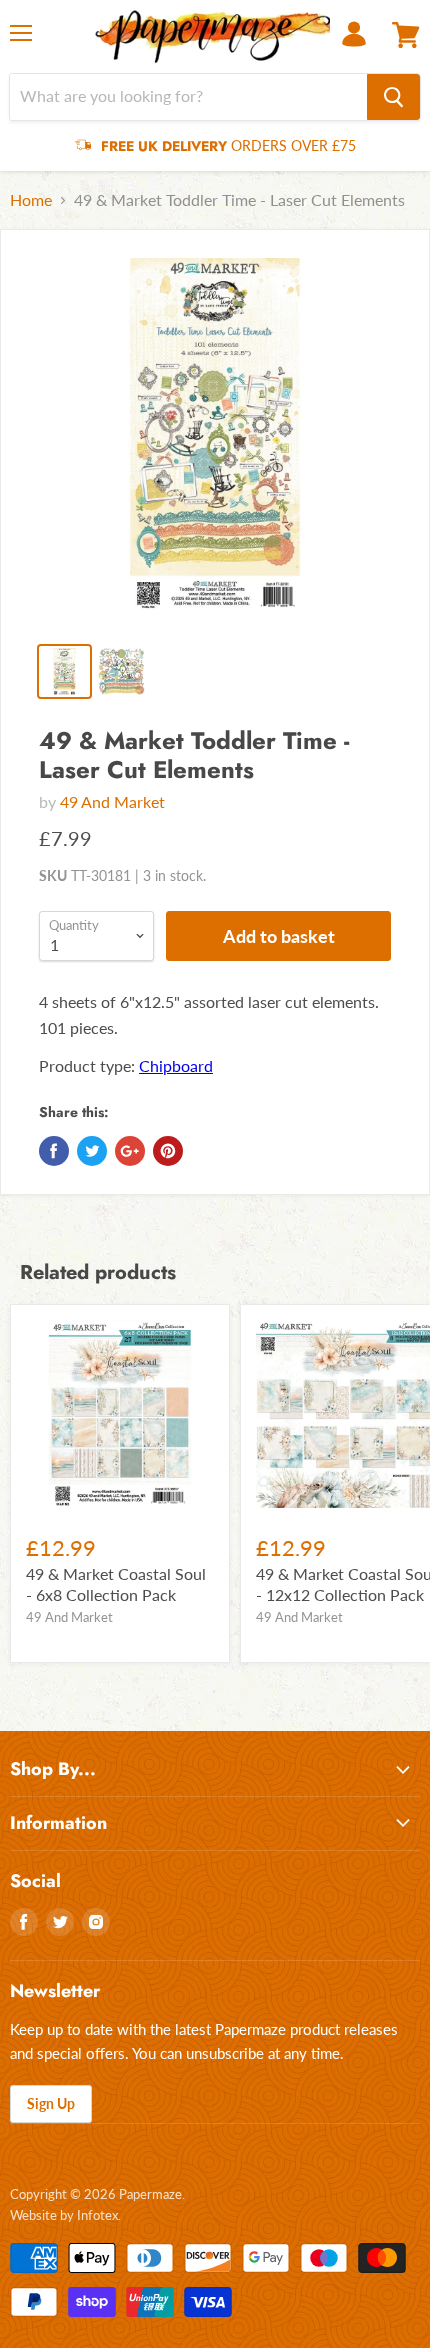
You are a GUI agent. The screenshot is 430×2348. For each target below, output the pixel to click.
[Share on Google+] (130, 1151)
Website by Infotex (64, 2215)
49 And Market (112, 801)
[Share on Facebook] (54, 1151)
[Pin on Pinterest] (168, 1151)
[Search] (393, 97)
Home (31, 200)
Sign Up (51, 2103)
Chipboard (176, 1065)
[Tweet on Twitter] (92, 1151)
